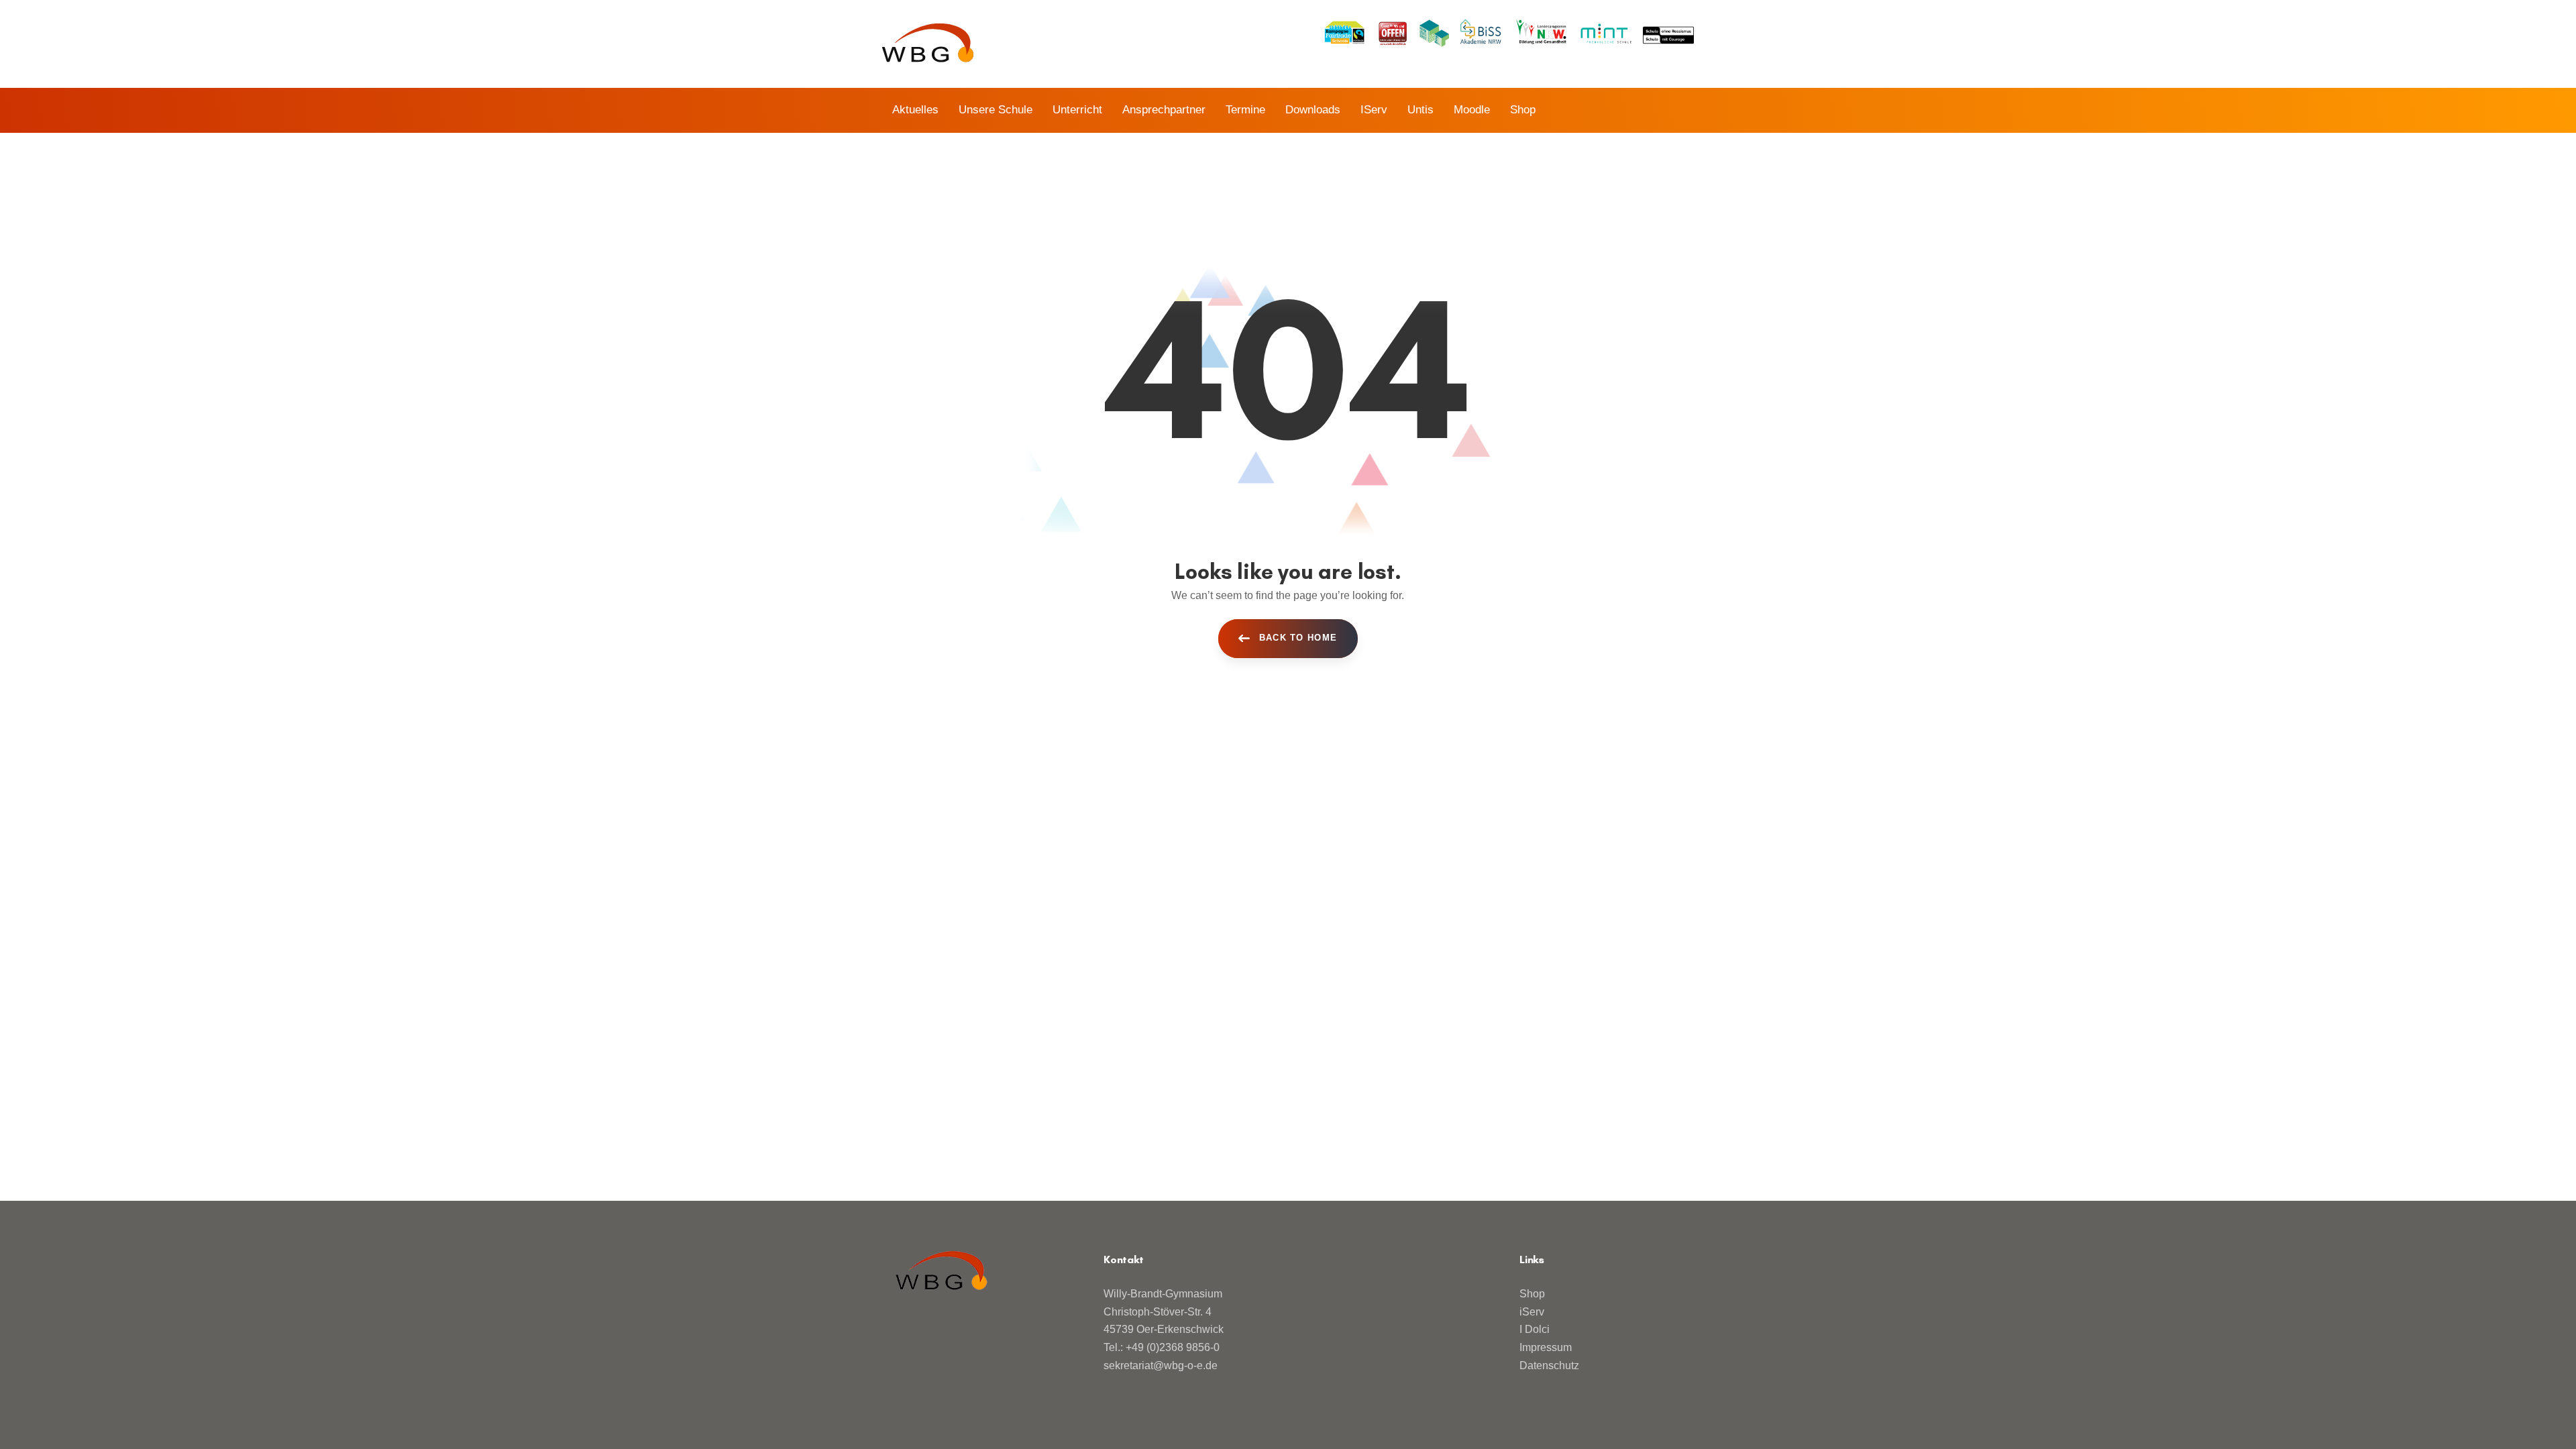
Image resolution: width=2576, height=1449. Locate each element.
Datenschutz (1549, 1365)
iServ (1532, 1312)
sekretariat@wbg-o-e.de (1161, 1365)
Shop (1532, 1294)
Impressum (1546, 1347)
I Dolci (1535, 1329)
